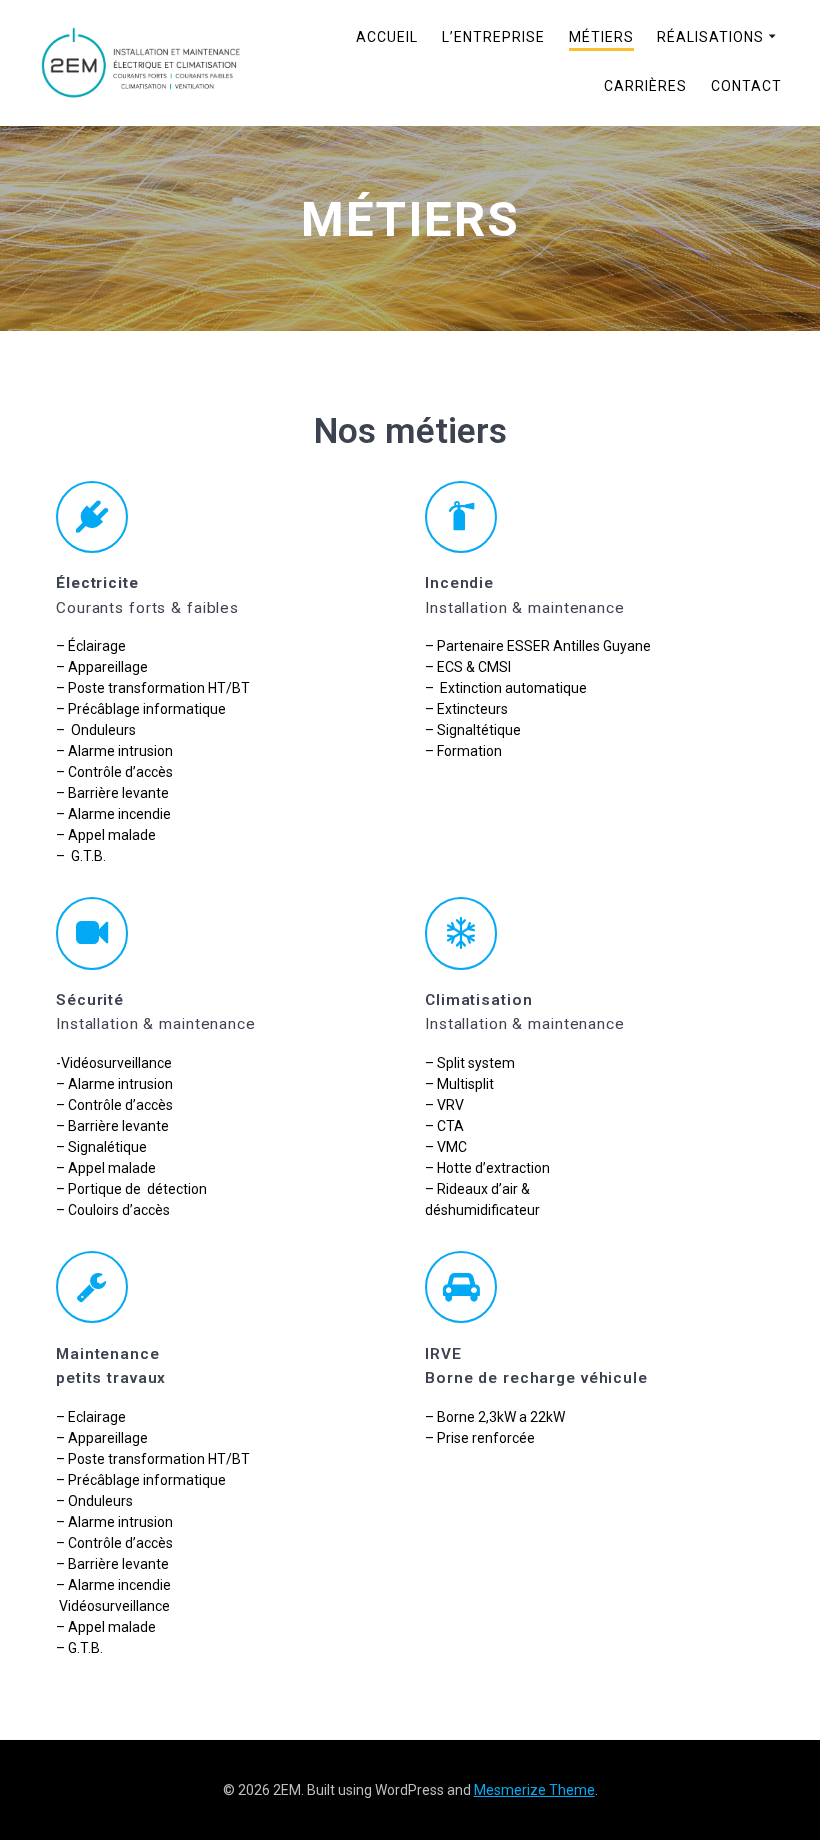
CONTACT (746, 86)
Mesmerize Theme (534, 1790)
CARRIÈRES (645, 86)
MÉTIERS (601, 37)
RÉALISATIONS (710, 37)
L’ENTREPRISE (493, 37)
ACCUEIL (387, 37)
